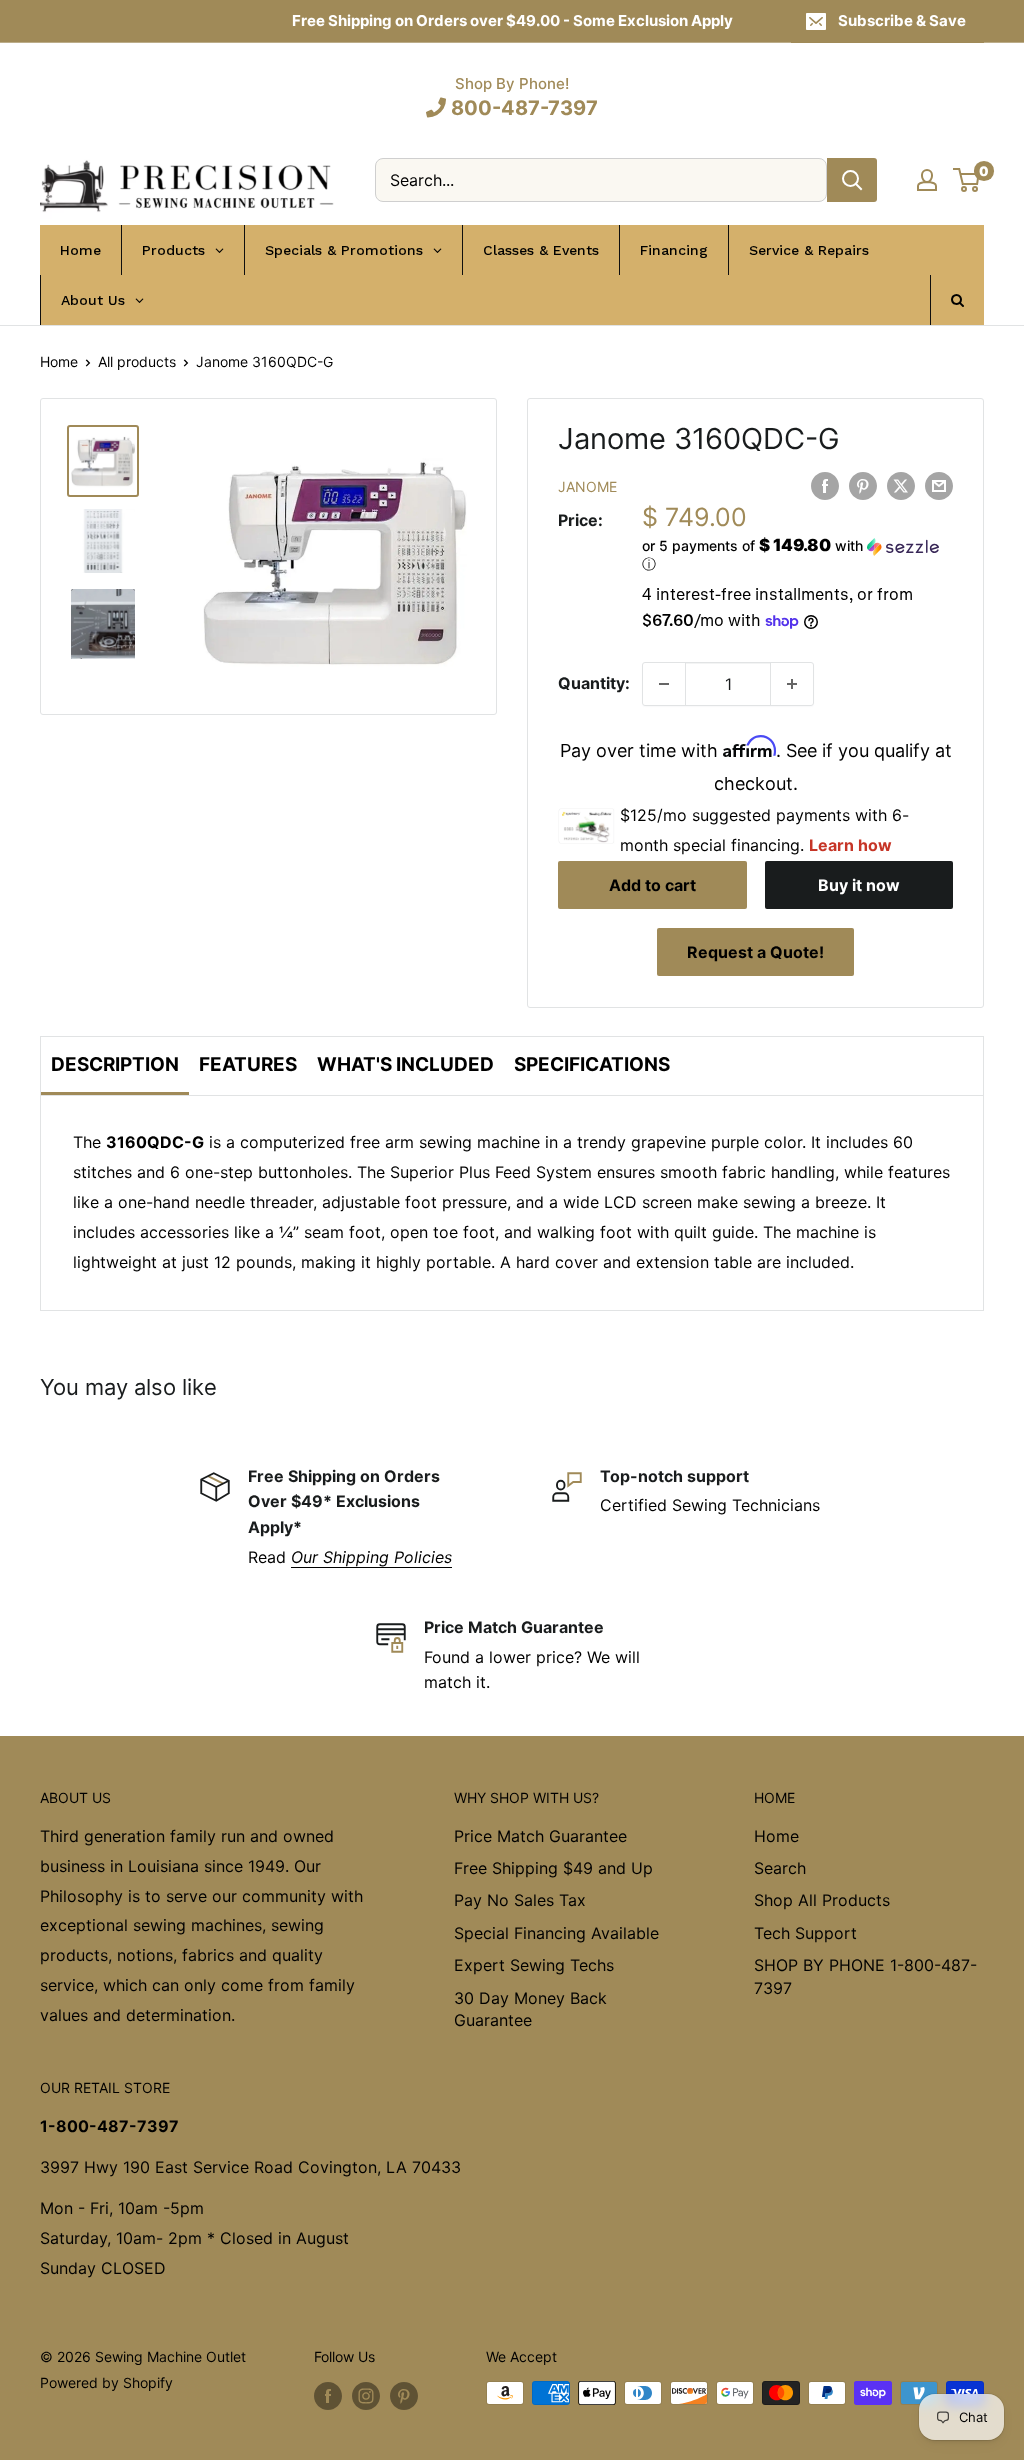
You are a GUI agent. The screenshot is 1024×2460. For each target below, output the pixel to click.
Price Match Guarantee (540, 1836)
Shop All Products (822, 1900)
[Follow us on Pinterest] (404, 2395)
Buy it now (859, 885)
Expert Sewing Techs (534, 1965)
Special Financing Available (556, 1933)
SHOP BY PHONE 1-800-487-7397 (865, 1976)
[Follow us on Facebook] (328, 2395)
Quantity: (594, 683)
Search (780, 1868)
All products (137, 361)
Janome (587, 486)
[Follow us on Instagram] (366, 2395)
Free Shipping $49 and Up (553, 1868)
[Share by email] (939, 485)
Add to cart (652, 885)
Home (59, 361)
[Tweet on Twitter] (901, 485)
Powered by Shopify (106, 2382)
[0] (967, 180)
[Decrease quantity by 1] (664, 684)
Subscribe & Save (902, 20)
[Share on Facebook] (825, 485)
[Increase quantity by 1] (792, 684)
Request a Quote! (755, 952)
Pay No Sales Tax (520, 1900)
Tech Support (805, 1933)
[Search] (852, 180)
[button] (797, 555)
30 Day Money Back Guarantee (530, 2009)
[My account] (927, 180)
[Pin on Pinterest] (863, 485)
